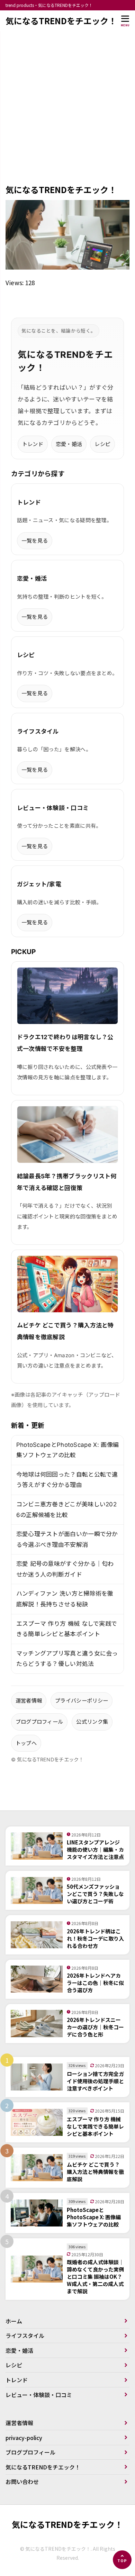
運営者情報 (29, 1701)
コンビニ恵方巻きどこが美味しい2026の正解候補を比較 (67, 1510)
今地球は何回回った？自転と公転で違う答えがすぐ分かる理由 (67, 1480)
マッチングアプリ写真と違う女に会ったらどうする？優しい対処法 (67, 1659)
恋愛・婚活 (69, 444)
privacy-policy (24, 2438)
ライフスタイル (25, 2335)
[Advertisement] (67, 112)
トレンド (33, 444)
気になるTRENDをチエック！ (61, 21)
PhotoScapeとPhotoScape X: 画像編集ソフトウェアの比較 (68, 1450)
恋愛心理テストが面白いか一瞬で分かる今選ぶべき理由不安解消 (67, 1539)
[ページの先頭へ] (122, 2560)
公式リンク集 (92, 1722)
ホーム (14, 2321)
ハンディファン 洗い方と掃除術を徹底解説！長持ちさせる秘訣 (65, 1599)
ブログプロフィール (39, 1722)
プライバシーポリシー (82, 1701)
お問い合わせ (22, 2482)
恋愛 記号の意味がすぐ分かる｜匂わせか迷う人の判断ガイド (65, 1569)
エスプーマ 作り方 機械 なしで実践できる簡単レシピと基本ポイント (67, 1629)
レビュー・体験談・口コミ (39, 2395)
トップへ (26, 1743)
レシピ (102, 444)
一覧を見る (35, 541)
